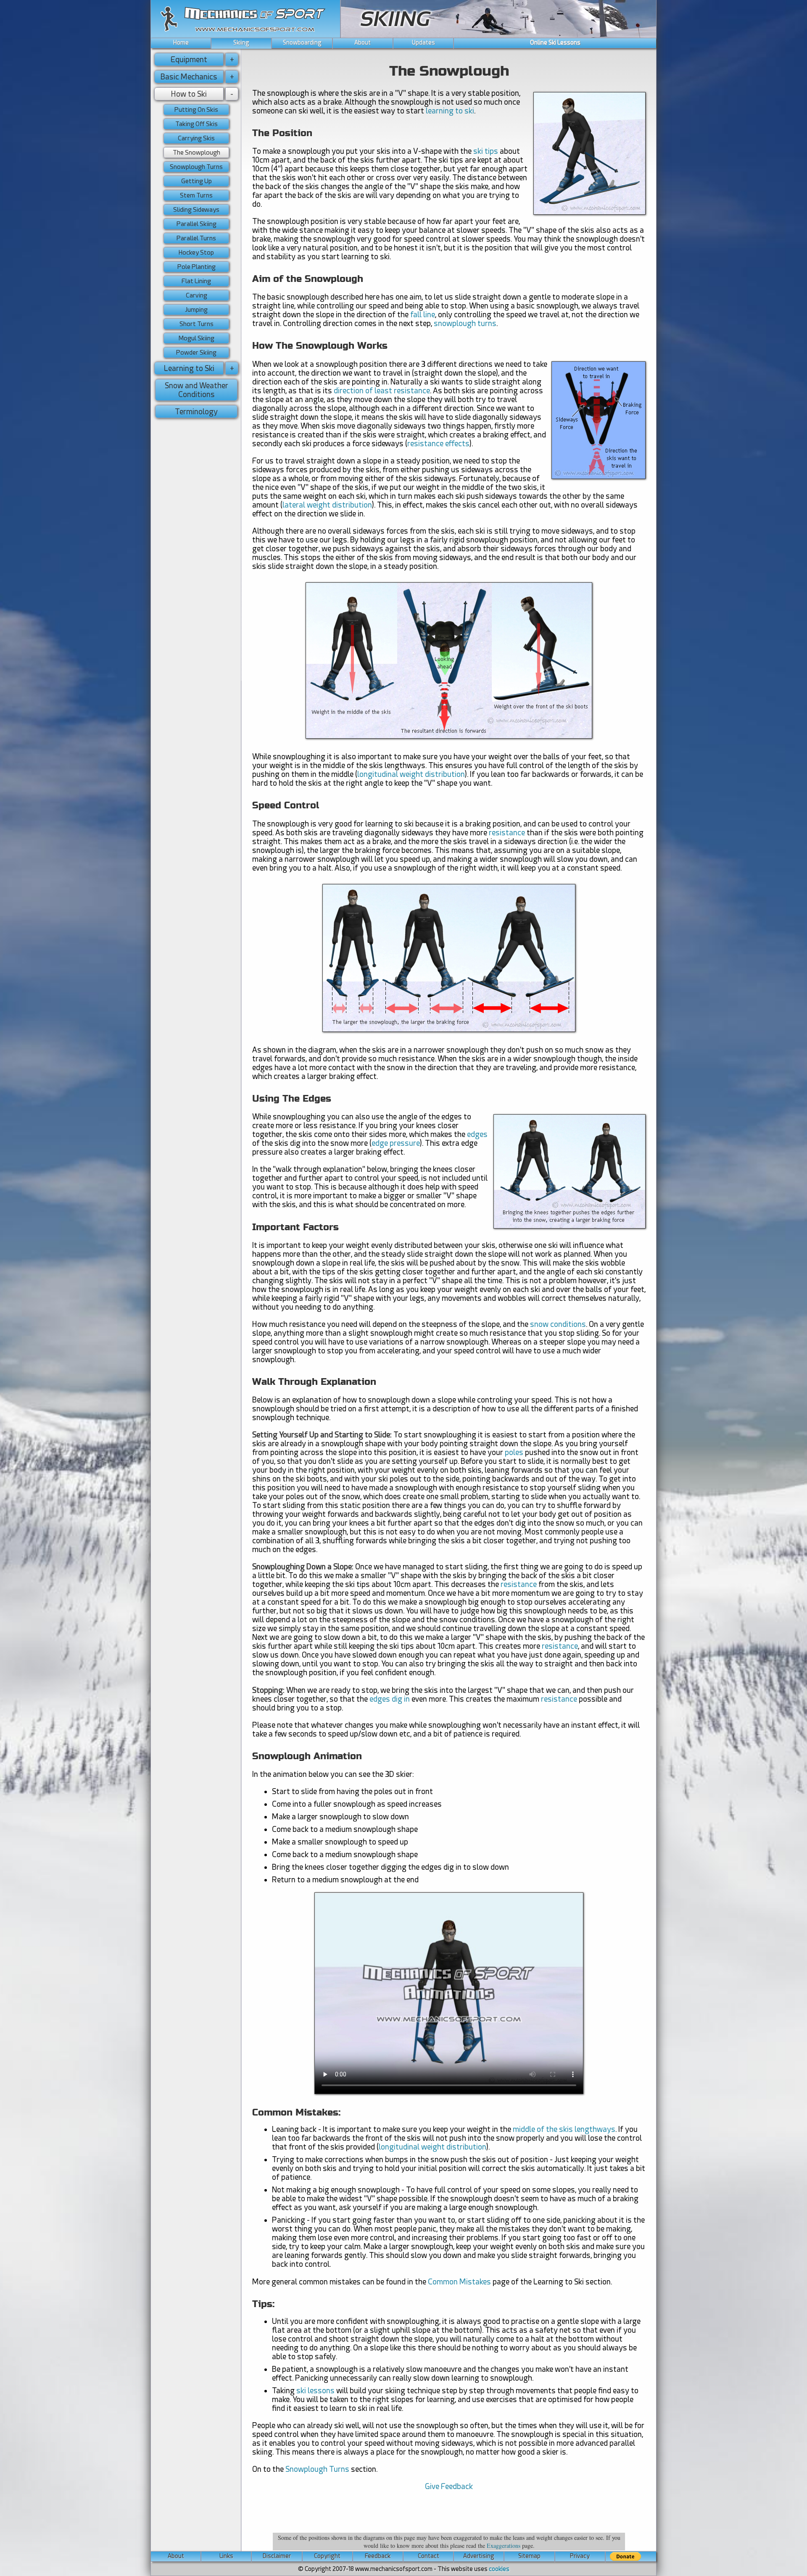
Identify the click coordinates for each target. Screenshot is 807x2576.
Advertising (479, 2556)
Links (226, 2556)
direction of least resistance (382, 391)
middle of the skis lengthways (564, 2129)
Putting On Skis (196, 110)
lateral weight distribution (327, 505)
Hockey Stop (196, 253)
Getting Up (196, 181)
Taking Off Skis (196, 124)
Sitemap (529, 2556)
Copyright (327, 2556)
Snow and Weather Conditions (196, 390)
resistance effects (438, 443)
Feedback (378, 2556)
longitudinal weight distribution (411, 774)
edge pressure (396, 1143)
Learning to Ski (189, 368)
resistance (507, 833)
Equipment (189, 59)
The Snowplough (196, 153)
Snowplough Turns (317, 2469)
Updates (423, 42)
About (363, 42)
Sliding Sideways (196, 210)
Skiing (241, 42)
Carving (196, 295)
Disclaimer (277, 2556)
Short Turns (196, 324)
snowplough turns (465, 323)
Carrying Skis (196, 138)
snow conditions (558, 1324)
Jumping (196, 310)
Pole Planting (196, 267)
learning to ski (450, 111)
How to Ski (189, 94)
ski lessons (315, 2390)
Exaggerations (504, 2546)
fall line (423, 314)
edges (477, 1134)
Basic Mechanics (189, 77)
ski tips (486, 151)
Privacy (580, 2556)
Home (181, 42)
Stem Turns (196, 195)
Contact (429, 2556)
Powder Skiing (196, 353)
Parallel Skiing (196, 224)
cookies (499, 2569)
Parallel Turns (196, 238)
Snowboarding (302, 42)
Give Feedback (449, 2486)
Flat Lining (196, 281)
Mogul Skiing (196, 338)
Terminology (196, 412)
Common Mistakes (459, 2282)
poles (514, 1452)
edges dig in (390, 1699)
